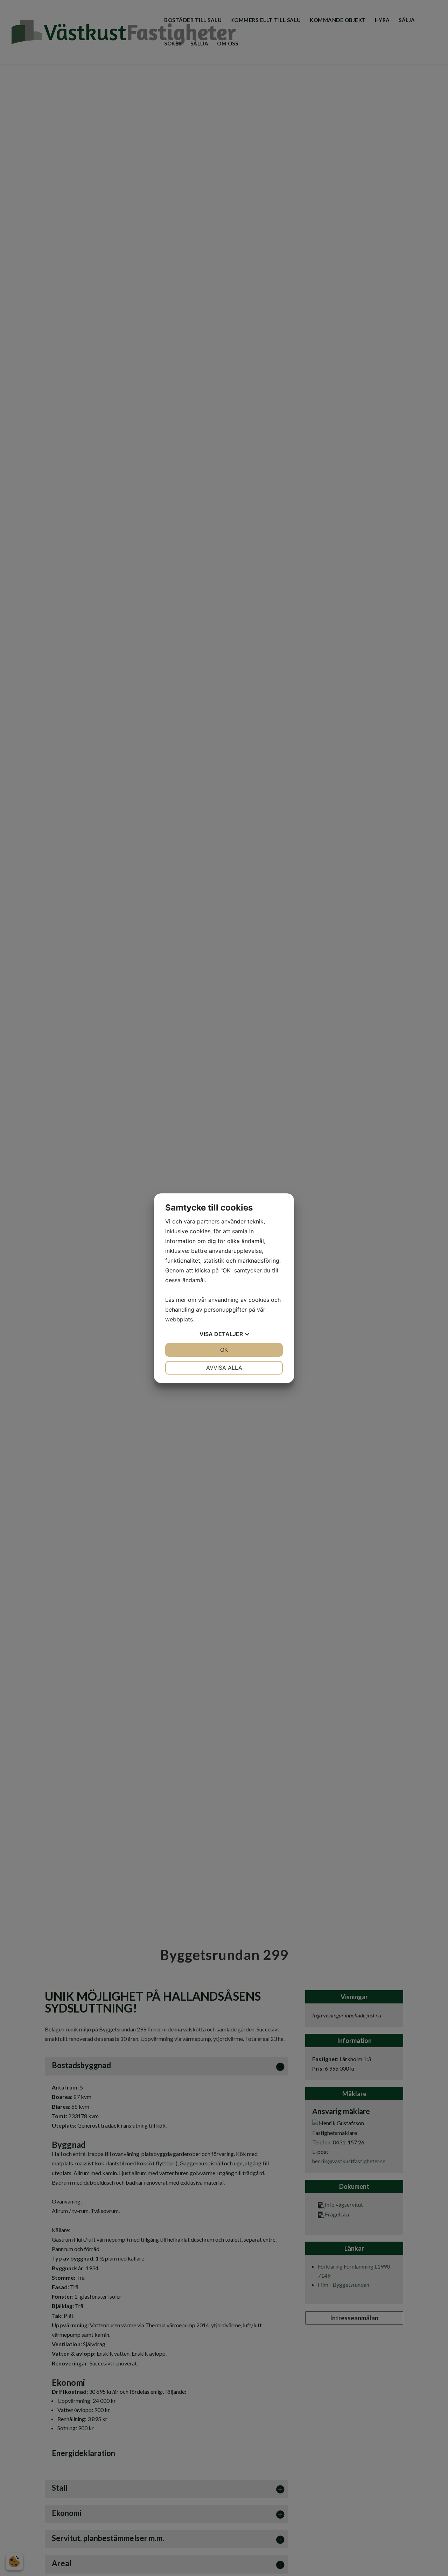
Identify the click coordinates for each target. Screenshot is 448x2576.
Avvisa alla (224, 1368)
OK (224, 1350)
